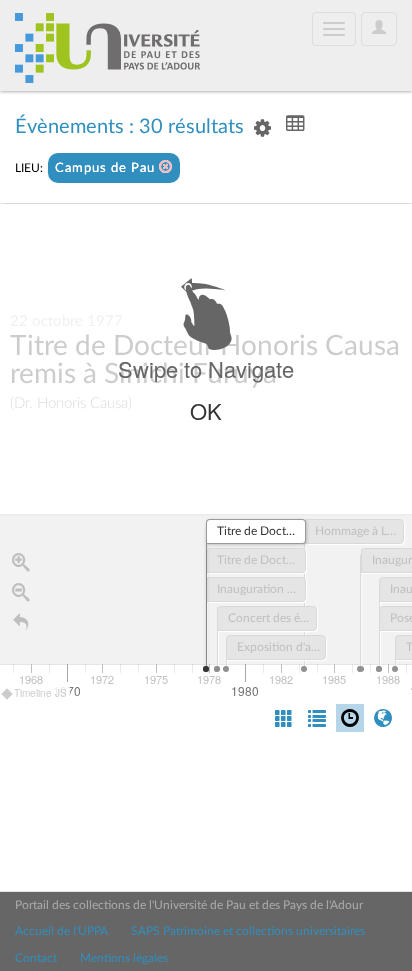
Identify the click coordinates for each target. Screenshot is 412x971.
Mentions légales (124, 958)
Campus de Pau (107, 168)
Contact (36, 958)
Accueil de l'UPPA (61, 931)
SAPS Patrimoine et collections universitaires (248, 931)
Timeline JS (40, 693)
